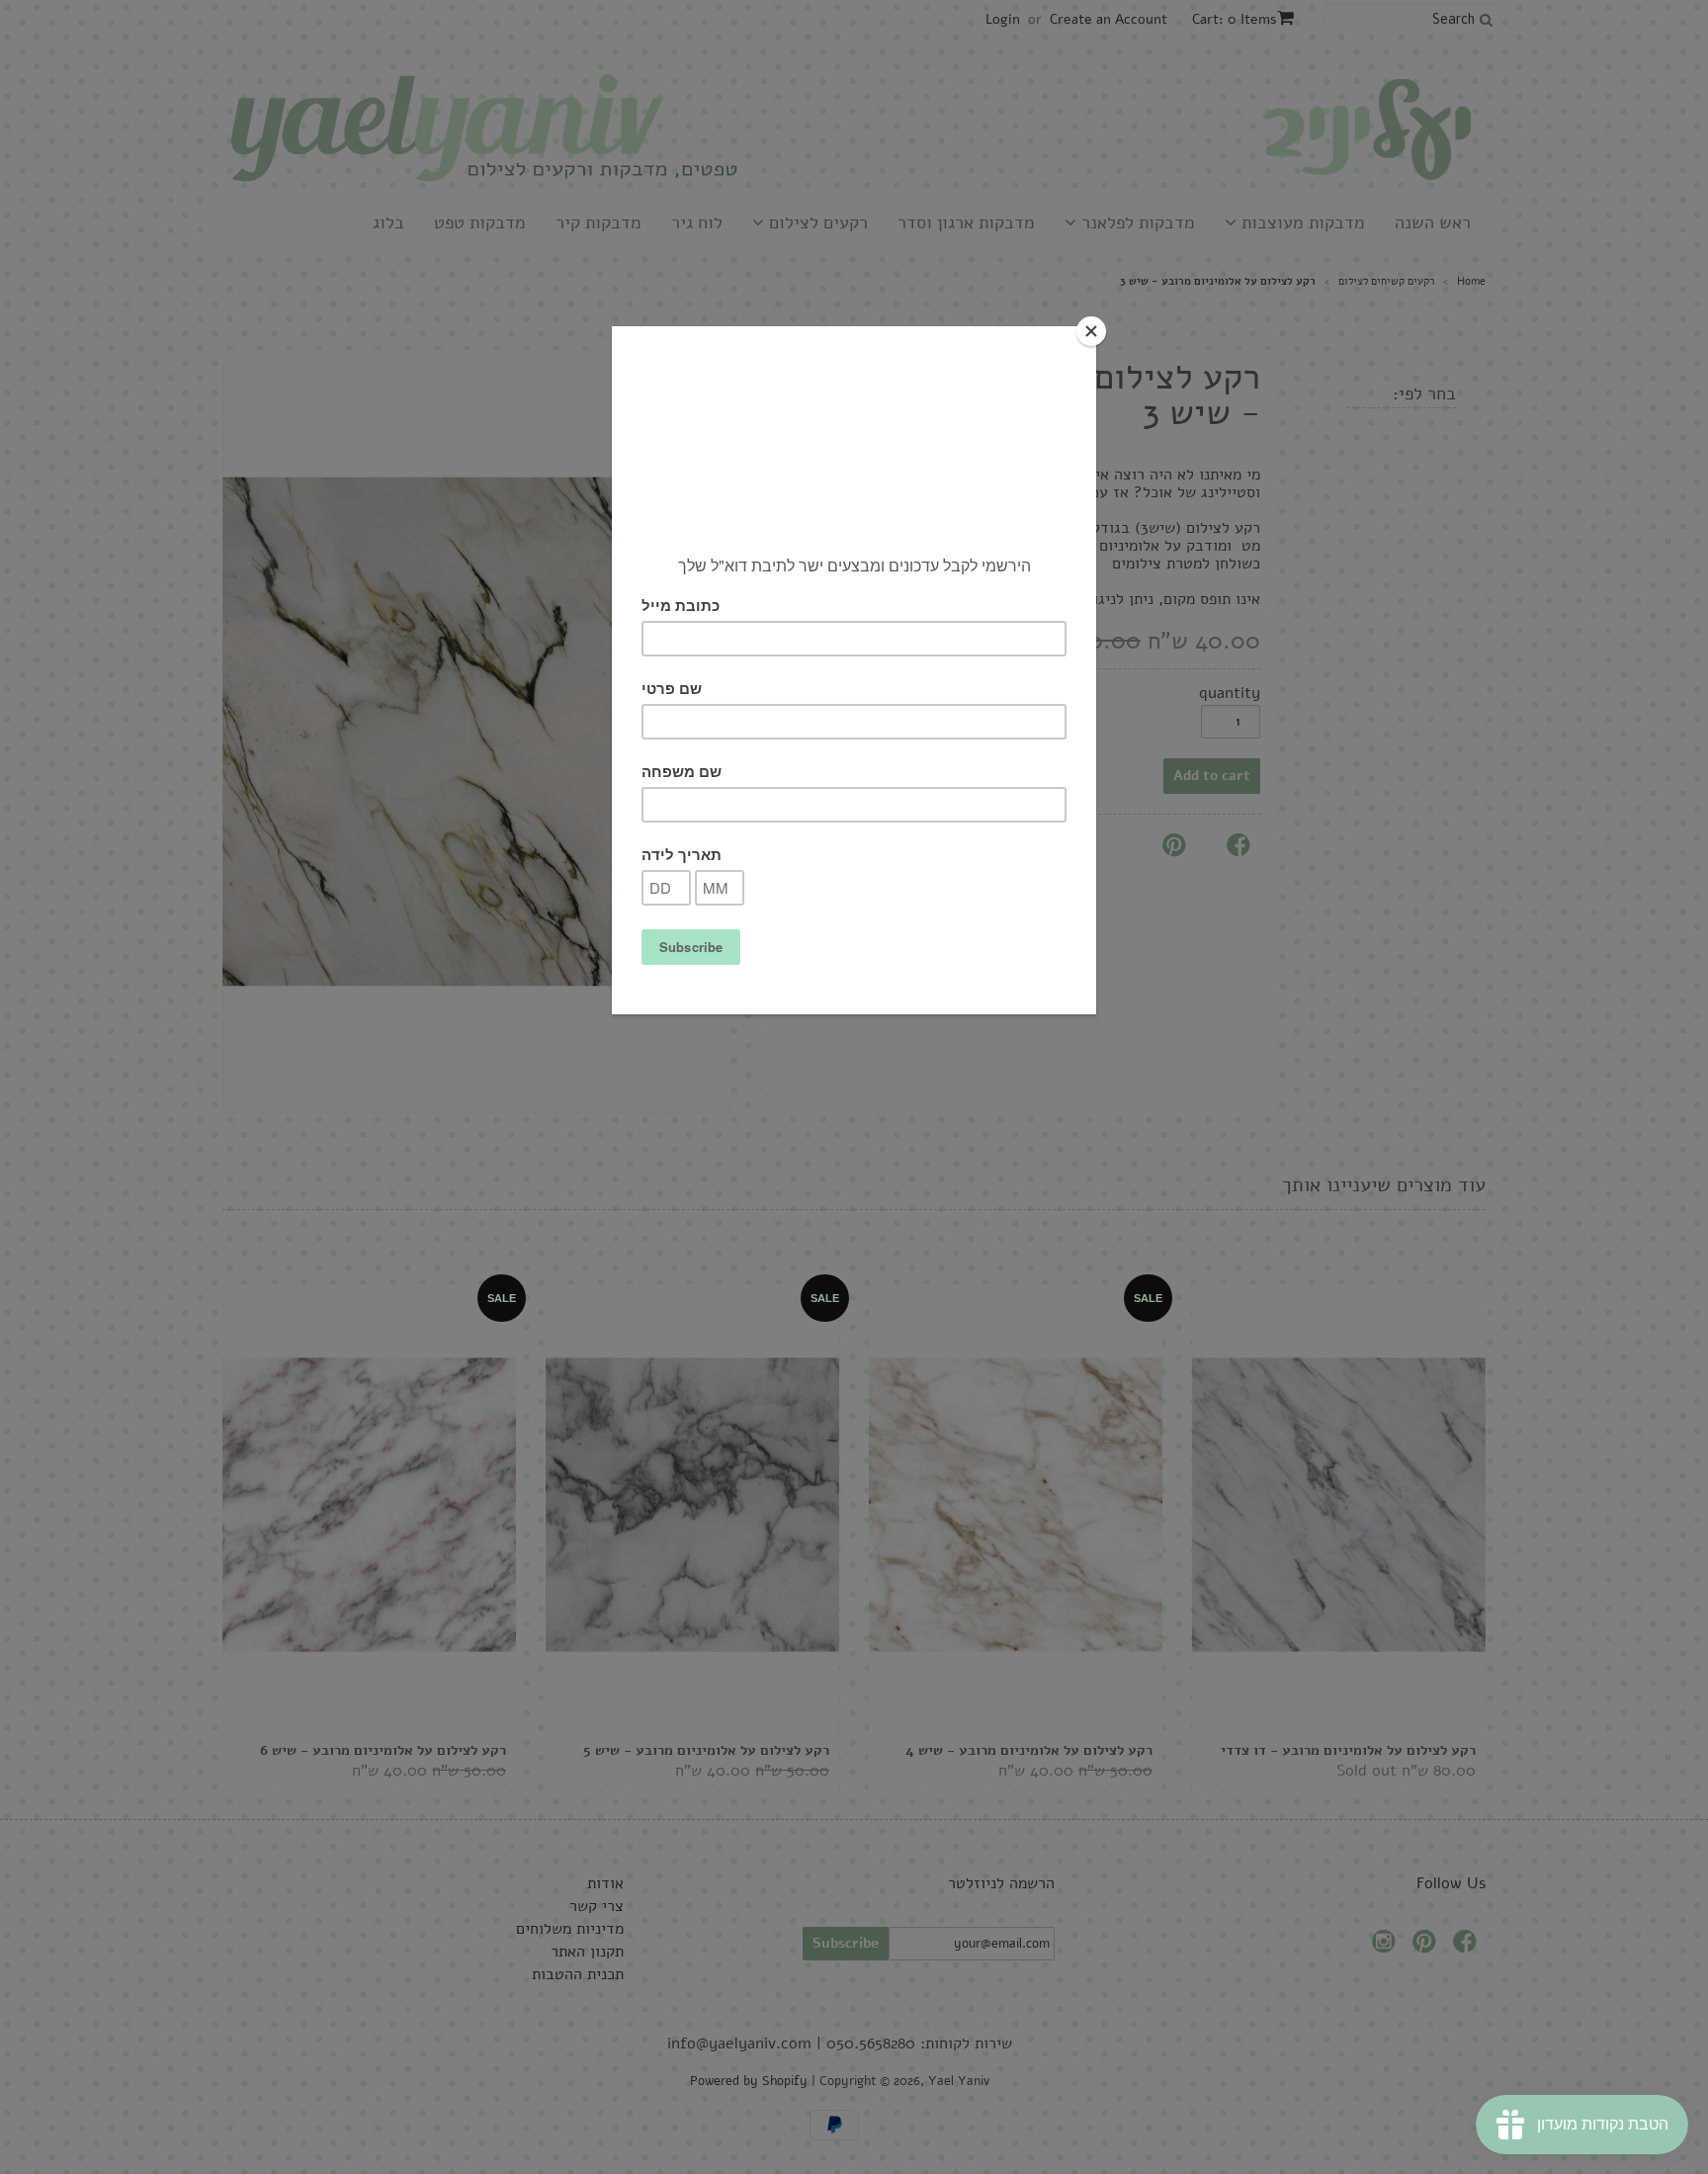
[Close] (1091, 331)
